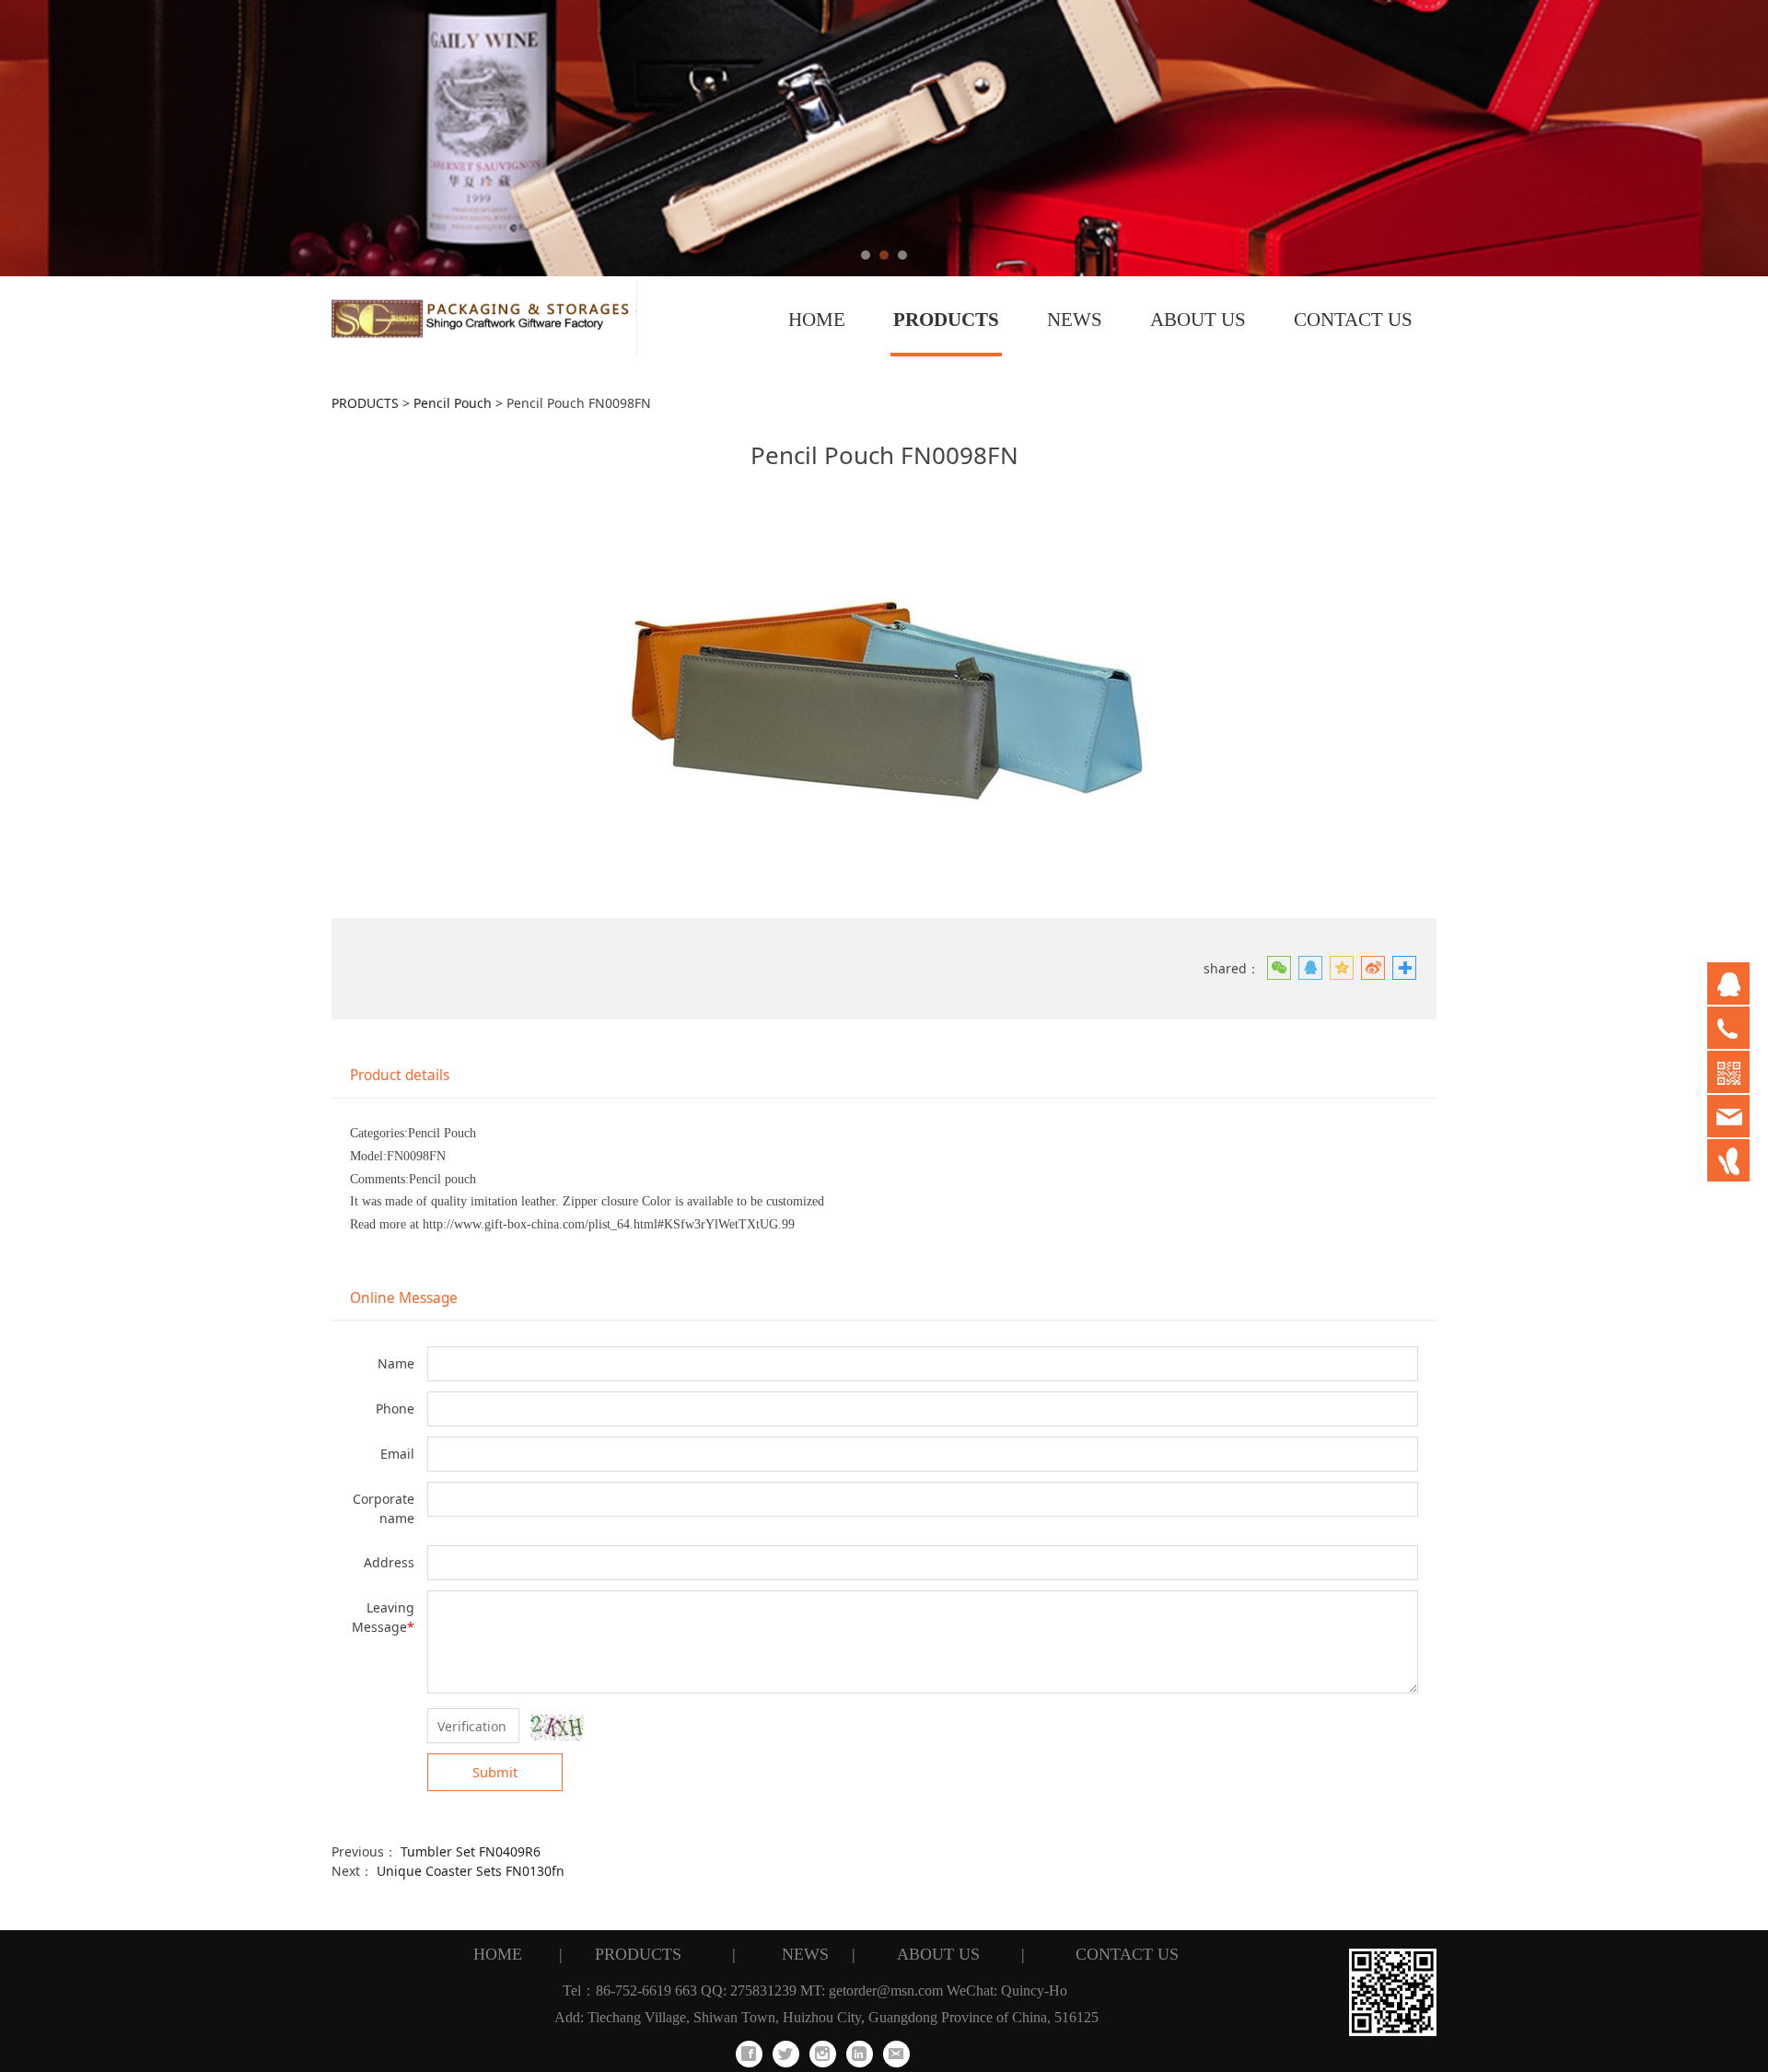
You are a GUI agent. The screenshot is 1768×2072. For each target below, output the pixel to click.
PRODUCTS (946, 320)
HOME (817, 320)
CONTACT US (1353, 320)
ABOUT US (1198, 320)
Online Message (404, 1298)
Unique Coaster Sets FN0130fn (471, 1871)
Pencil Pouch (453, 403)
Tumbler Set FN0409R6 (471, 1851)
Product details (400, 1075)
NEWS (1075, 320)
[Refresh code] (557, 1728)
